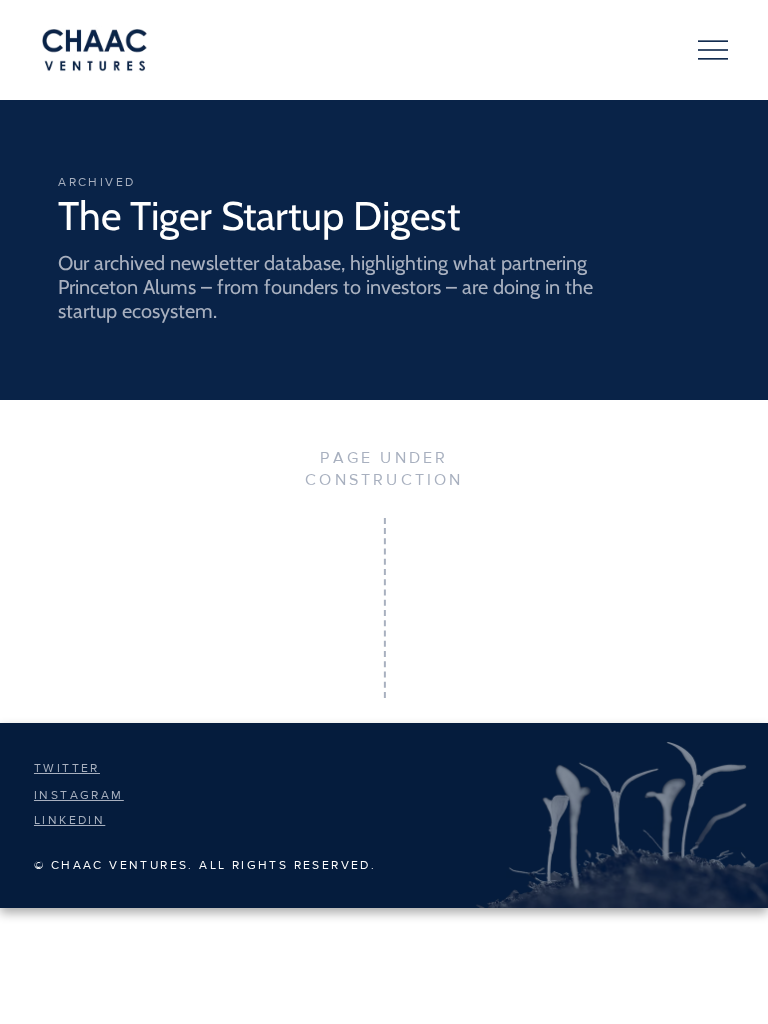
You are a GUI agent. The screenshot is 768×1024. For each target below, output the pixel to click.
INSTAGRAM (79, 795)
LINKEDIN (69, 820)
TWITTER (67, 768)
